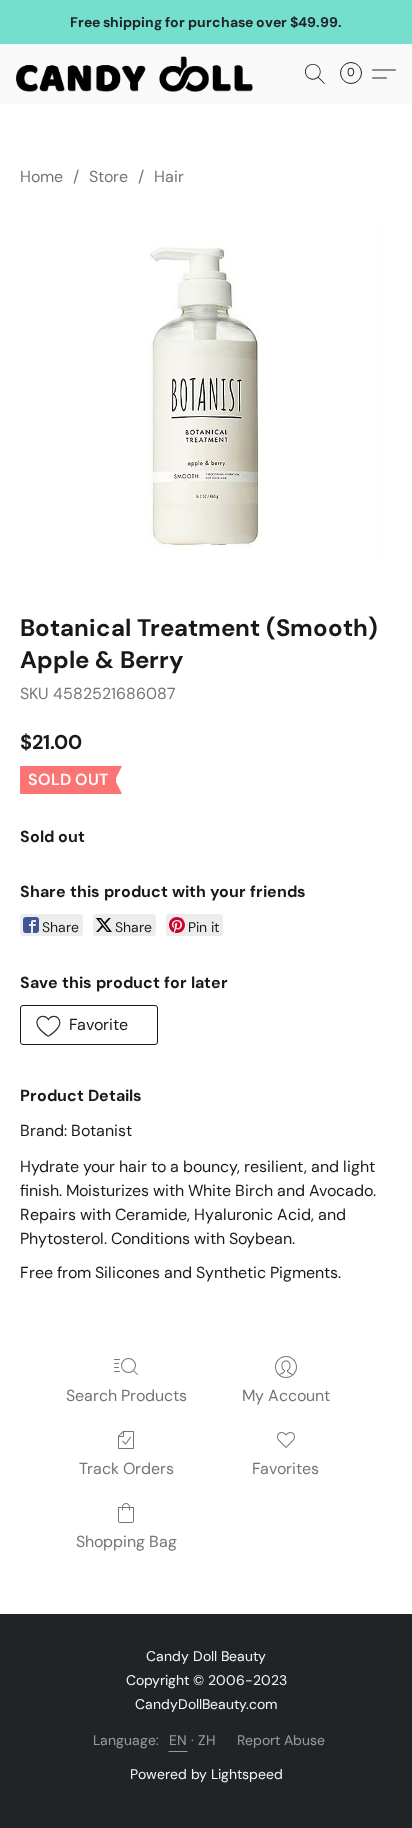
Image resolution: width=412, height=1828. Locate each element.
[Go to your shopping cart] (357, 74)
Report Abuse (281, 1740)
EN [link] (178, 1740)
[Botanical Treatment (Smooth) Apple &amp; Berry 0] (206, 396)
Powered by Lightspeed (206, 1774)
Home (41, 176)
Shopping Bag (126, 1541)
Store (108, 176)
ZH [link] (207, 1740)
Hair (169, 176)
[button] (141, 74)
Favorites (285, 1468)
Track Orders (126, 1468)
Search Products (126, 1395)
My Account (286, 1395)
